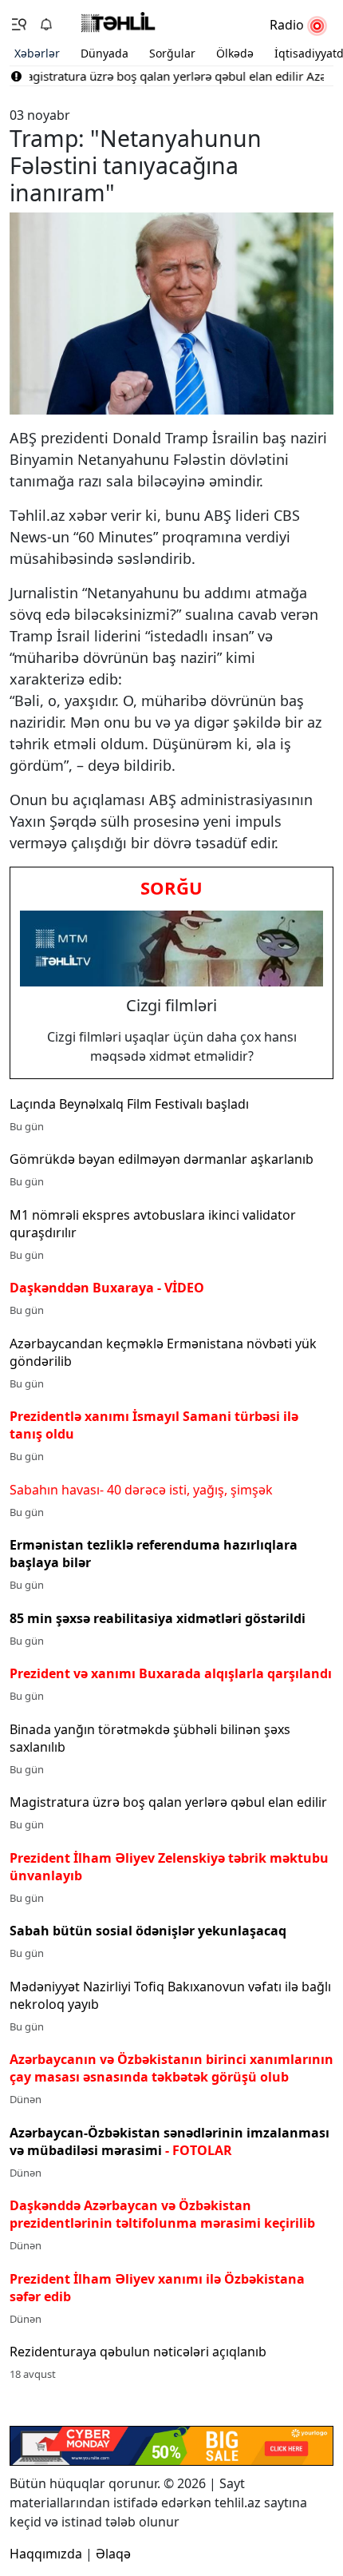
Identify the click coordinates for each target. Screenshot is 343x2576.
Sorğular (172, 53)
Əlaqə (113, 2554)
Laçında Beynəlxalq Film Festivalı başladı (129, 1104)
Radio (288, 25)
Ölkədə (235, 53)
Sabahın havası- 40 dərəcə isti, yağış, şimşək (141, 1490)
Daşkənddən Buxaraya (107, 1288)
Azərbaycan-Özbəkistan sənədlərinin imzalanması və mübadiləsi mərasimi (170, 2141)
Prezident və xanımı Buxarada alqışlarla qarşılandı (171, 1673)
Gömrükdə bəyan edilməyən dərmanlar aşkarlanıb (162, 1159)
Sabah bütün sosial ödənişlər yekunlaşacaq (148, 1931)
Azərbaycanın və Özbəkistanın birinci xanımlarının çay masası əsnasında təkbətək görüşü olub (171, 2068)
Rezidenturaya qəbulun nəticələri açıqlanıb (138, 2352)
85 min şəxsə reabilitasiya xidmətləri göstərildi (158, 1618)
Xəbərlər (37, 53)
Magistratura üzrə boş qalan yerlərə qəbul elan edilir (168, 1802)
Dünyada (104, 53)
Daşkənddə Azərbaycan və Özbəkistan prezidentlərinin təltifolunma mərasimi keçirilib (162, 2214)
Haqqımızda (46, 2554)
